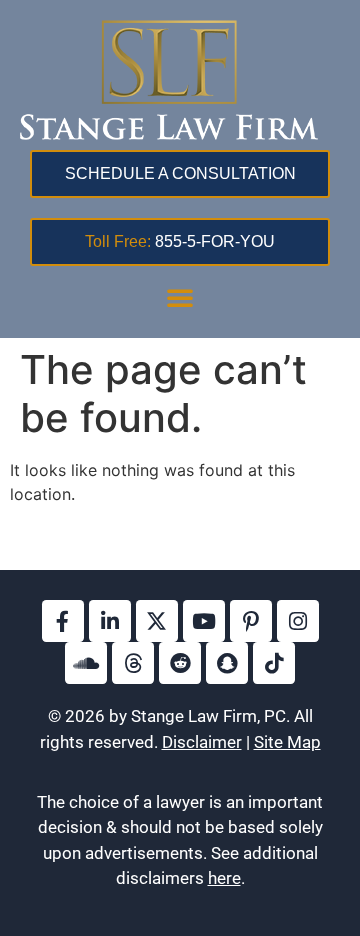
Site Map (287, 742)
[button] (180, 297)
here (224, 878)
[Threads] (133, 663)
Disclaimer (202, 742)
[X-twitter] (157, 621)
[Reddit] (180, 663)
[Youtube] (204, 621)
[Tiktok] (274, 663)
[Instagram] (298, 621)
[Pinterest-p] (251, 621)
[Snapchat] (227, 663)
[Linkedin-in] (110, 621)
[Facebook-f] (63, 621)
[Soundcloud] (86, 663)
